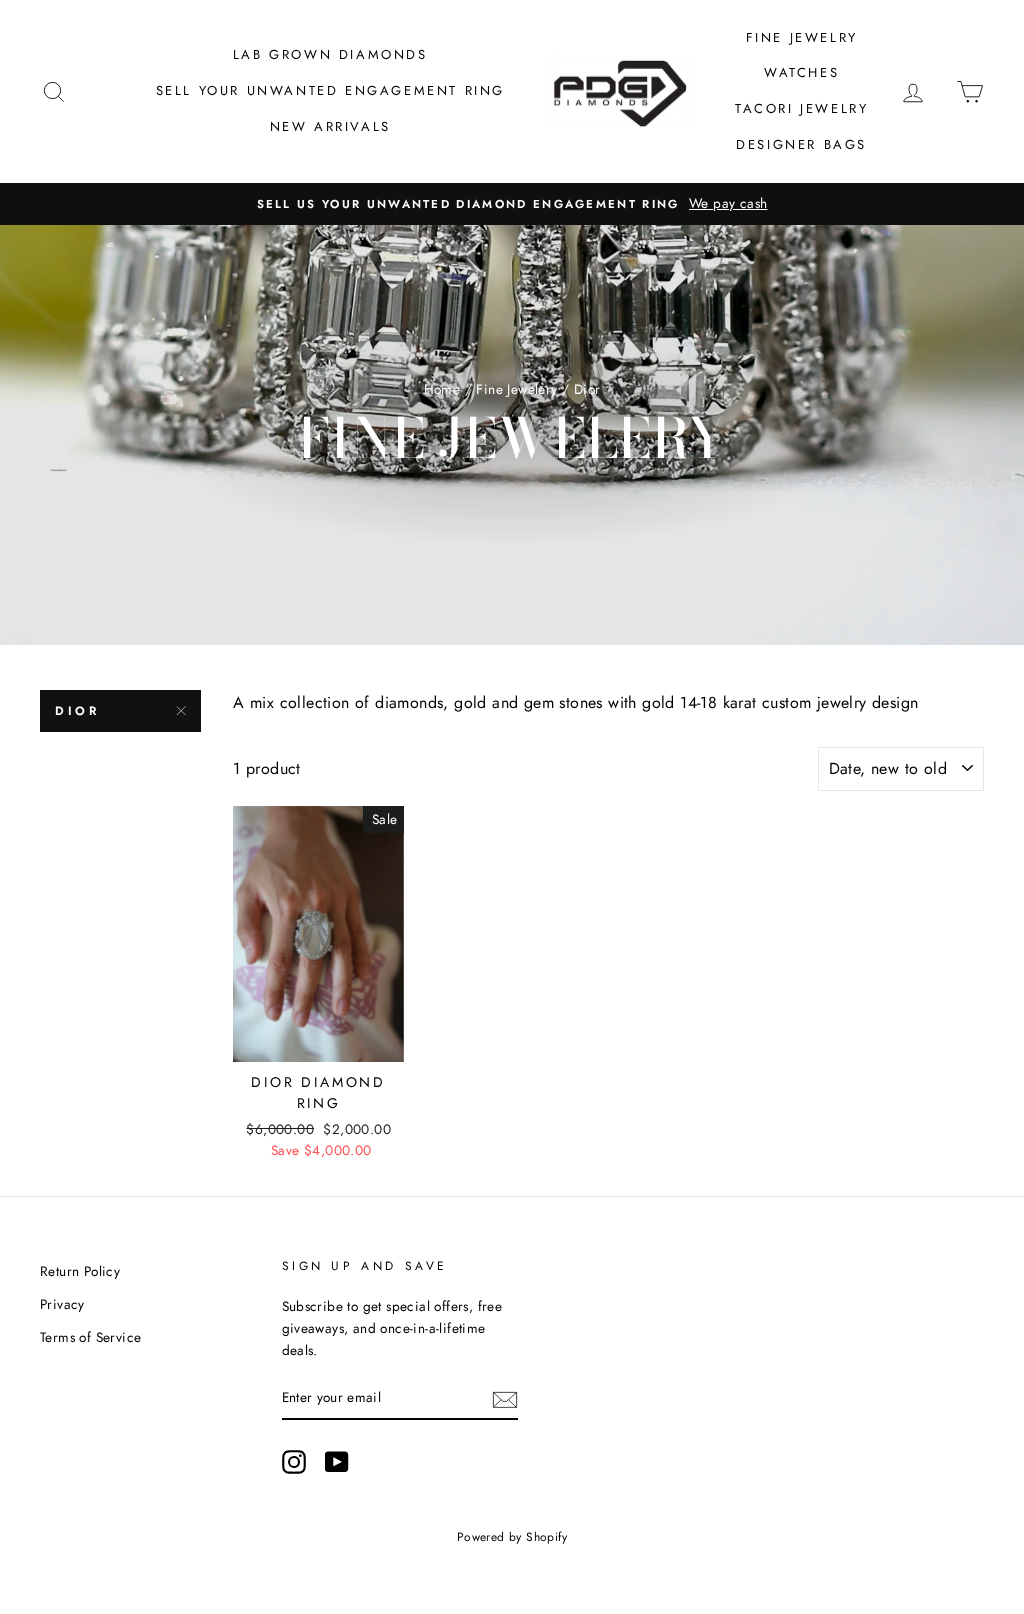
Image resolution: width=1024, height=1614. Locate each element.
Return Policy (80, 1271)
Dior (77, 711)
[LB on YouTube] (337, 1462)
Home (442, 389)
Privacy (62, 1304)
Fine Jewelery (516, 389)
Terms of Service (90, 1337)
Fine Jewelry (802, 37)
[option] (512, 204)
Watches (801, 72)
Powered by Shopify (512, 1537)
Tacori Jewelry (801, 108)
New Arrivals (330, 126)
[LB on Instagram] (294, 1462)
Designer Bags (801, 144)
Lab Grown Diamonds (330, 54)
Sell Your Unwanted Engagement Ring (330, 90)
